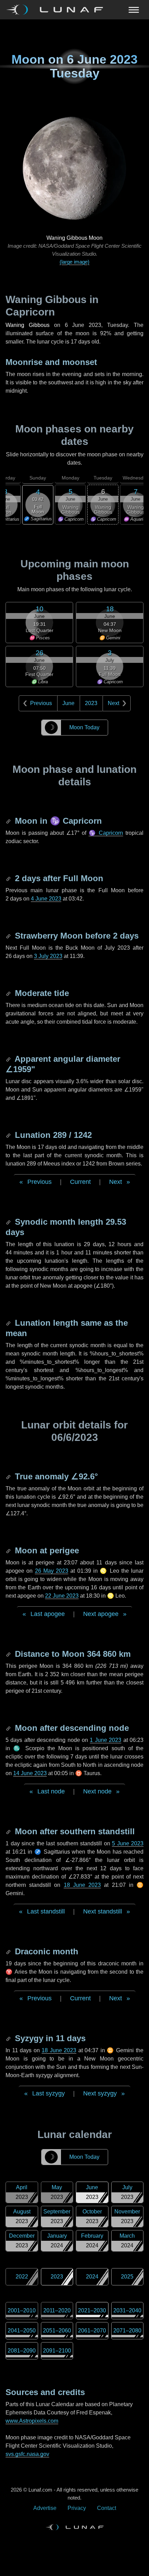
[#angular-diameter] (9, 1059)
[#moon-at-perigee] (9, 1550)
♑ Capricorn (106, 833)
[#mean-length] (9, 1323)
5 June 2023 (128, 1843)
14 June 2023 (30, 1773)
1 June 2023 (106, 1740)
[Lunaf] (57, 10)
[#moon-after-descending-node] (9, 1728)
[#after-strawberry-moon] (9, 936)
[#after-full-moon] (9, 878)
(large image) (74, 262)
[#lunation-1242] (9, 1135)
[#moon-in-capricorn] (9, 821)
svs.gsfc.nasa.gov (27, 2454)
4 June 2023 (46, 899)
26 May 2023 (52, 1571)
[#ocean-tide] (9, 993)
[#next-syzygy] (9, 2038)
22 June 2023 (62, 1596)
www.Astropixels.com (32, 2421)
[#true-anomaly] (9, 1476)
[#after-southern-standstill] (9, 1831)
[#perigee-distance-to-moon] (9, 1654)
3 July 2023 (48, 956)
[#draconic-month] (9, 1951)
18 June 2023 (82, 1885)
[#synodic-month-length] (9, 1222)
